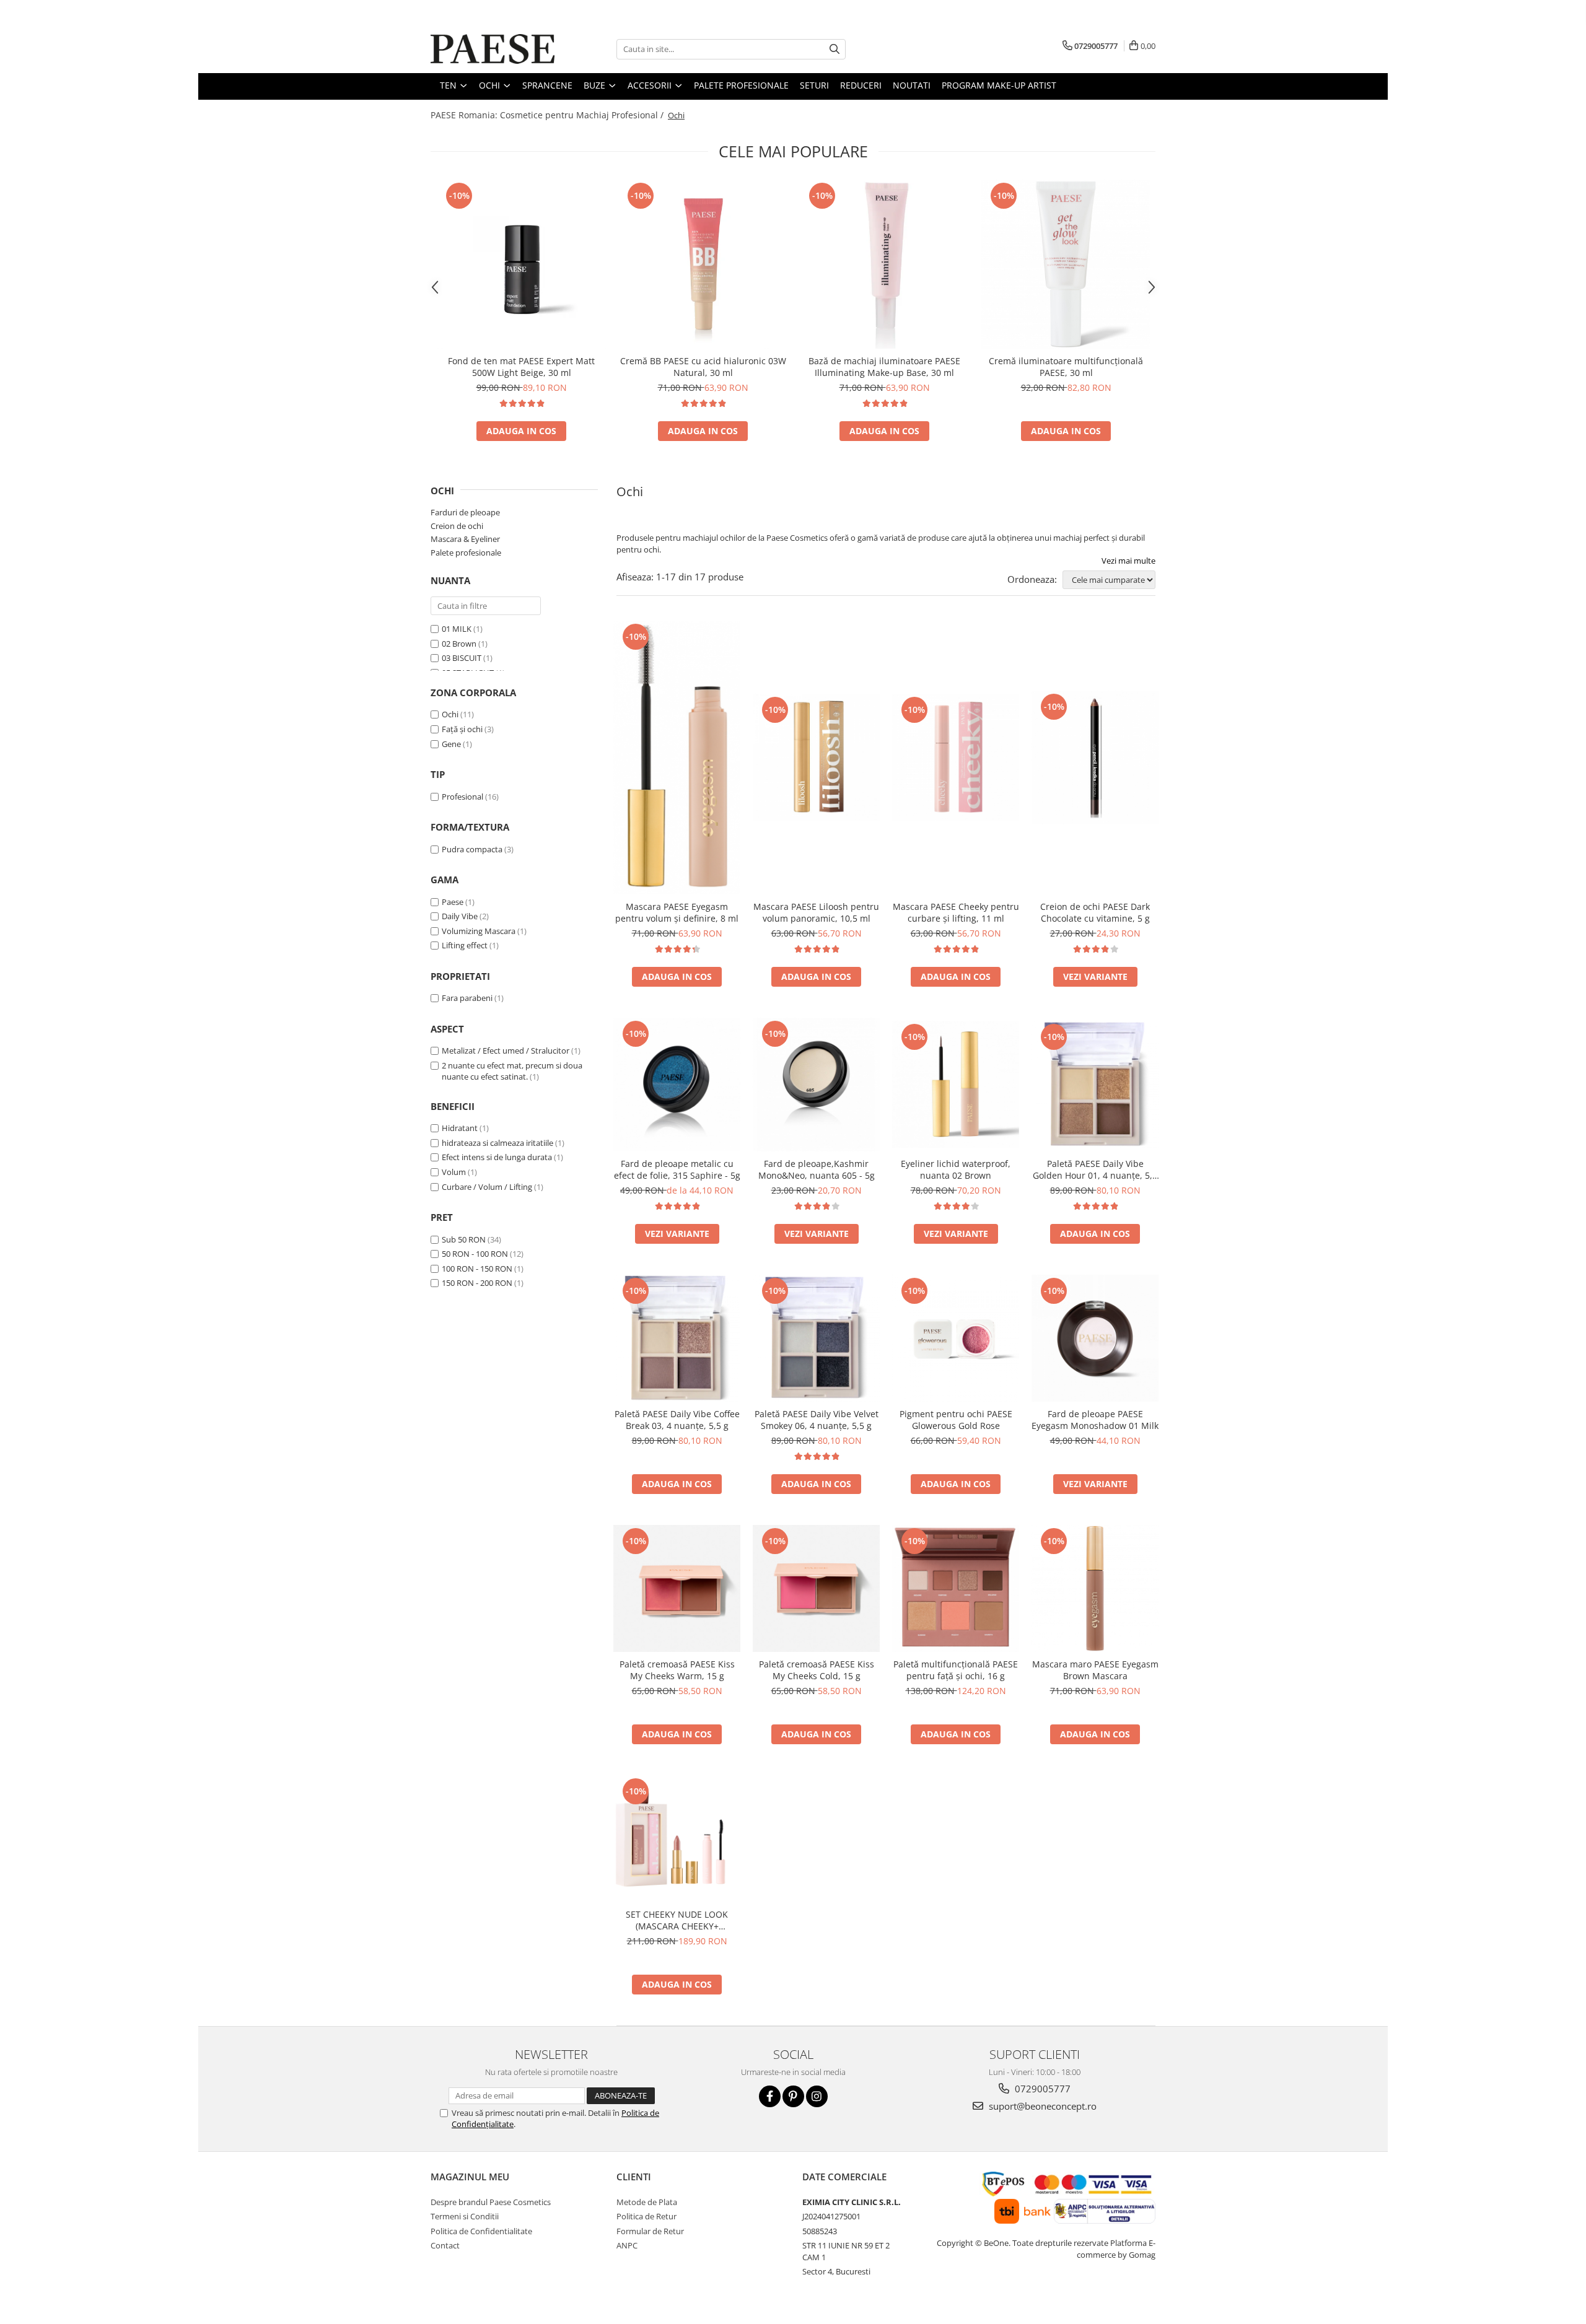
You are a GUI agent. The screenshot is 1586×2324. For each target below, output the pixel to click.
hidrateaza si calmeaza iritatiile (497, 1143)
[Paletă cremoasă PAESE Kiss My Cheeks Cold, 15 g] (816, 1588)
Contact (445, 2245)
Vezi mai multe (1128, 561)
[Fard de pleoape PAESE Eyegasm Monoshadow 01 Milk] (1095, 1338)
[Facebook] (770, 2096)
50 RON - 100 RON (475, 1254)
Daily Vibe (460, 916)
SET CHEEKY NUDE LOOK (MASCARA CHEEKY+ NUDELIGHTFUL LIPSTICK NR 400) (677, 1920)
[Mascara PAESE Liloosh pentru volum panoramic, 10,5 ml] (816, 757)
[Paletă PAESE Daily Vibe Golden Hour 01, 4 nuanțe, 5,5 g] (1095, 1084)
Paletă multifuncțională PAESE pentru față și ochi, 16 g (956, 1670)
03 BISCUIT (462, 658)
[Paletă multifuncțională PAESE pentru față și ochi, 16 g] (956, 1588)
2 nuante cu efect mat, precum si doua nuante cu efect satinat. (512, 1071)
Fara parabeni (467, 998)
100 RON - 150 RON (477, 1269)
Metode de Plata (647, 2202)
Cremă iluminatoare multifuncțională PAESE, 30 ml (1066, 367)
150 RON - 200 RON (477, 1283)
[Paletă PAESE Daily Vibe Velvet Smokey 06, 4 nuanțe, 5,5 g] (816, 1338)
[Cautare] (835, 49)
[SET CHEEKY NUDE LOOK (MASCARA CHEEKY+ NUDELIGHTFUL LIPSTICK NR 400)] (677, 1839)
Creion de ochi (457, 526)
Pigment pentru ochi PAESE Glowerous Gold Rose (956, 1420)
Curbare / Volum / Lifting (487, 1187)
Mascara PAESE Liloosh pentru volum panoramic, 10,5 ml (816, 912)
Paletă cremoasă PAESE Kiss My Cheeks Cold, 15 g (817, 1670)
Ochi (450, 714)
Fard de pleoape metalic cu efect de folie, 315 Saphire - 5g (677, 1169)
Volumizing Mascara (479, 931)
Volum (454, 1172)
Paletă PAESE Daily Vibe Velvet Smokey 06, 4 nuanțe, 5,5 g (817, 1420)
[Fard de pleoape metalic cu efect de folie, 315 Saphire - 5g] (677, 1085)
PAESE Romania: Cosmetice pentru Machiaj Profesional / (548, 115)
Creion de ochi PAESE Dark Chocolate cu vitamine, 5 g (1095, 912)
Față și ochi (462, 729)
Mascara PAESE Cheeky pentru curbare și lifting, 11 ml (956, 912)
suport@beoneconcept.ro (1041, 2106)
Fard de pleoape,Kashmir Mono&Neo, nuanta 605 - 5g (817, 1169)
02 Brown (459, 644)
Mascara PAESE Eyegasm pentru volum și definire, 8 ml (677, 912)
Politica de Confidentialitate (481, 2231)
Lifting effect (465, 945)
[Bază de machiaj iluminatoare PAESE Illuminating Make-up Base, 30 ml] (884, 264)
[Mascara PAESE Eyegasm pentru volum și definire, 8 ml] (677, 757)
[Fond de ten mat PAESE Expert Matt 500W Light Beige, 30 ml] (521, 264)
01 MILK (457, 629)
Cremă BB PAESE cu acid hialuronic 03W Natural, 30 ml (703, 367)
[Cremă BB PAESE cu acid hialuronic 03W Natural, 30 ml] (703, 264)
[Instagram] (817, 2096)
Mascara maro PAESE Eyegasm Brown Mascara (1095, 1670)
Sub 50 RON (464, 1239)
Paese (453, 902)
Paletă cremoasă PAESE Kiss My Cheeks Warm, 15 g (677, 1670)
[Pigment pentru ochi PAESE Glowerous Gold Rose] (956, 1338)
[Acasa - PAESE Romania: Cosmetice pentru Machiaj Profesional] (493, 49)
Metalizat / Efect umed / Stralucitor (506, 1051)
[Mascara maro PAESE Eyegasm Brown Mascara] (1095, 1588)
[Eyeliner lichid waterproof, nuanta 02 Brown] (956, 1084)
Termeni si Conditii (465, 2216)
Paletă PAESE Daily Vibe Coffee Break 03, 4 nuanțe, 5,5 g (677, 1420)
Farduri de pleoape (465, 512)
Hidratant (460, 1128)
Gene (451, 744)
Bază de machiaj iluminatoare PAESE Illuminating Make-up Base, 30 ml (884, 367)
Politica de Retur (646, 2216)
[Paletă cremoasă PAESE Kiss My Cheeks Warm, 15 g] (677, 1588)
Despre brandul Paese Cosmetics (491, 2202)
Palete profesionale (466, 553)
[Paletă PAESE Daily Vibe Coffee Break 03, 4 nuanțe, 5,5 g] (677, 1338)
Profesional (462, 797)
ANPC (627, 2245)
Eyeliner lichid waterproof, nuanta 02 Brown (956, 1169)
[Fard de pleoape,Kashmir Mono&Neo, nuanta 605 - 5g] (816, 1085)
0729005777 (1041, 2089)
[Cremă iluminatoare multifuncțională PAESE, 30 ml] (1066, 264)
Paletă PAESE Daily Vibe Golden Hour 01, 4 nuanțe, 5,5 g (1095, 1169)
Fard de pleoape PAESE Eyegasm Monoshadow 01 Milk (1095, 1420)
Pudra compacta (472, 849)
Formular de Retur (650, 2231)
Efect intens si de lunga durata (497, 1157)
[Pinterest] (793, 2096)
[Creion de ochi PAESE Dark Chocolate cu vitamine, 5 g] (1095, 758)
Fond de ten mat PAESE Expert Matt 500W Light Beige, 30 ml (521, 367)
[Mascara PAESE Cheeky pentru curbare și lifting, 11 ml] (956, 757)
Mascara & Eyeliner (465, 539)
